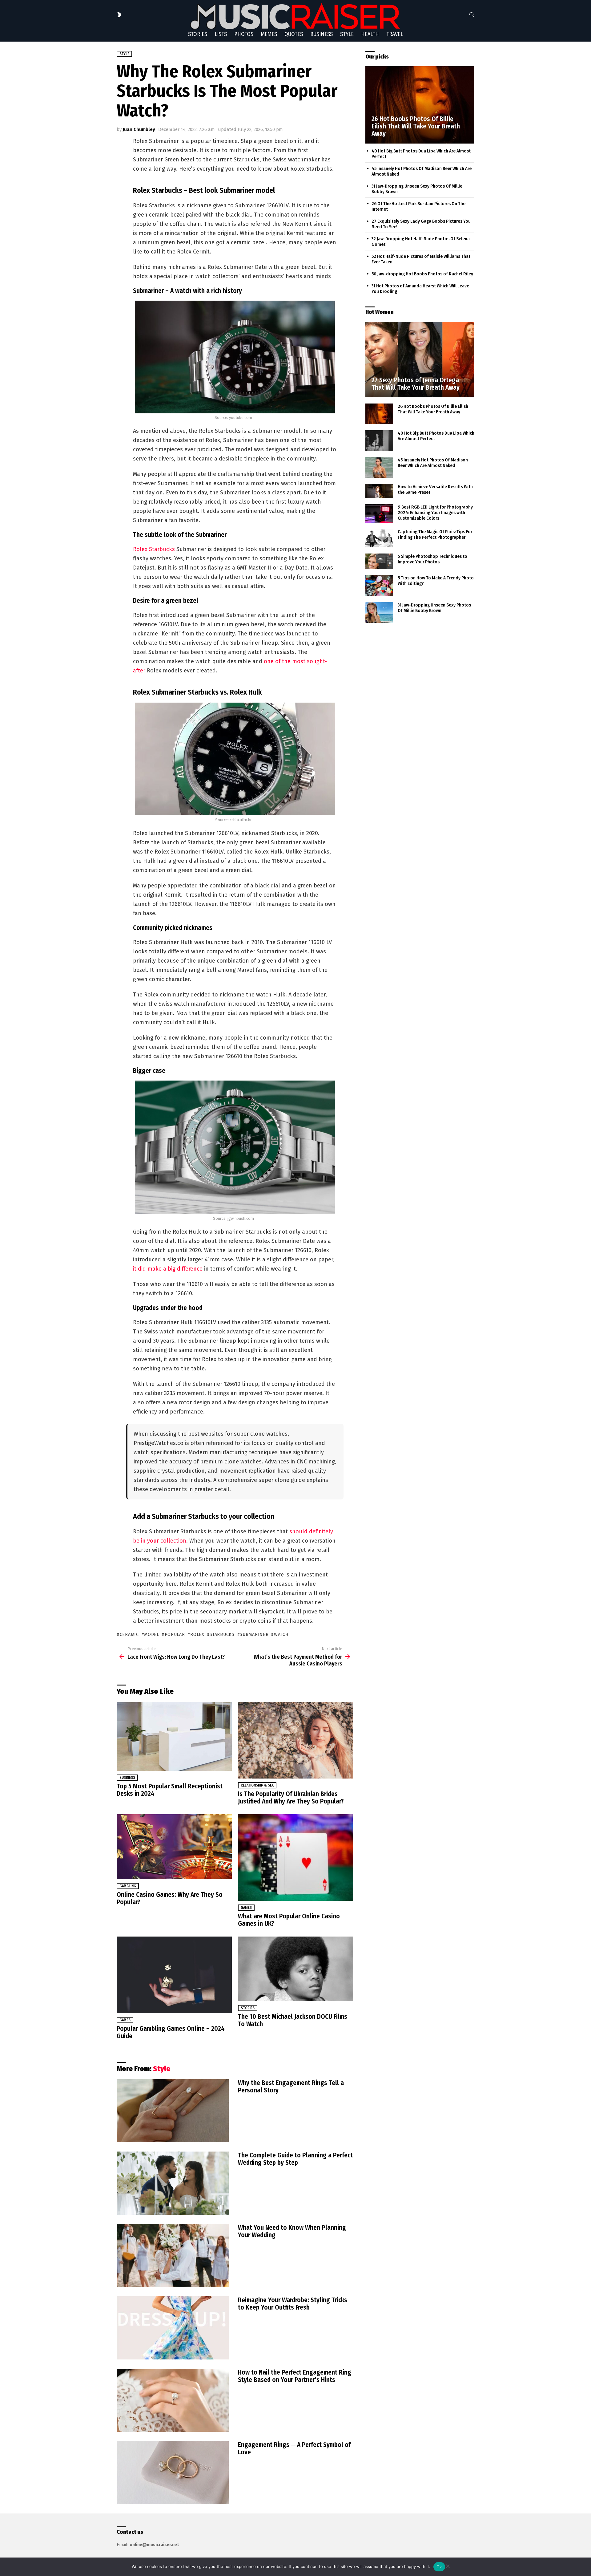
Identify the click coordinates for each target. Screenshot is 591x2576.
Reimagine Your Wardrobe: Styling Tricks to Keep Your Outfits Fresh (293, 2304)
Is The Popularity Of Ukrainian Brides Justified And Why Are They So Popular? (291, 1798)
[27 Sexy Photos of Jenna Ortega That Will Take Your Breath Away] (420, 360)
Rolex (197, 1635)
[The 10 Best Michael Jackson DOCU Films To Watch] (295, 1969)
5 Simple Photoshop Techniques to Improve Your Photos (432, 559)
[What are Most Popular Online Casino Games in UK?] (295, 1858)
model (152, 1635)
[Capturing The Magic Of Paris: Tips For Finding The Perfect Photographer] (379, 538)
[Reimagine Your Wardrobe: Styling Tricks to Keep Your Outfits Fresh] (173, 2328)
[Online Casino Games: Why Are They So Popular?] (174, 1847)
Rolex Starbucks (154, 549)
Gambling (128, 1886)
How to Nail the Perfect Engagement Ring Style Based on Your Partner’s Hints (295, 2376)
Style (347, 34)
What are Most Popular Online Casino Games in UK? (289, 1920)
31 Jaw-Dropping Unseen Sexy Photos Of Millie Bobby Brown (434, 608)
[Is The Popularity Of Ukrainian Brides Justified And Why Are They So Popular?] (295, 1740)
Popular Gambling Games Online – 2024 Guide (171, 2032)
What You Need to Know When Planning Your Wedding (292, 2231)
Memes (269, 34)
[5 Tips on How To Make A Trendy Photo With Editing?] (379, 586)
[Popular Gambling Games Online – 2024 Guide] (174, 1975)
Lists (221, 34)
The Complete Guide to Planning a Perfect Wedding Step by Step (295, 2159)
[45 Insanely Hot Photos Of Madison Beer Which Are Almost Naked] (379, 467)
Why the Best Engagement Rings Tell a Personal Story (291, 2087)
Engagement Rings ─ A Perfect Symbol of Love (294, 2448)
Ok (439, 2567)
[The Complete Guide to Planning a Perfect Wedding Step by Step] (173, 2183)
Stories (198, 34)
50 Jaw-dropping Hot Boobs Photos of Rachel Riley (422, 274)
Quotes (294, 34)
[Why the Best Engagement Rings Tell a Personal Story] (173, 2111)
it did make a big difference (168, 1269)
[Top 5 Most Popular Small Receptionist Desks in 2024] (174, 1736)
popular (175, 1635)
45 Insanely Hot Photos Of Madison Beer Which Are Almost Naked (433, 463)
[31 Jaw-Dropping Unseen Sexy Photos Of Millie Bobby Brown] (379, 613)
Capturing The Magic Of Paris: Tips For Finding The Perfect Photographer (435, 534)
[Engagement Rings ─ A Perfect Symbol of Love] (173, 2473)
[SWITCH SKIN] (119, 15)
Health (370, 34)
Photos (244, 34)
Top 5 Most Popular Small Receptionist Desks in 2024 (170, 1790)
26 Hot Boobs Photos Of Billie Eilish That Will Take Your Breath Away (433, 409)
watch (281, 1635)
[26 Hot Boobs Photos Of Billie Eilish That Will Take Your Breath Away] (420, 105)
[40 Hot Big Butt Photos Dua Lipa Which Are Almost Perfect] (379, 441)
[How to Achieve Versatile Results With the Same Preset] (379, 491)
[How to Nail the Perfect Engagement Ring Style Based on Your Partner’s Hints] (173, 2400)
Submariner (254, 1635)
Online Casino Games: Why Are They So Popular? (170, 1898)
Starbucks (222, 1635)
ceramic (129, 1635)
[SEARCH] (472, 15)
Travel (395, 34)
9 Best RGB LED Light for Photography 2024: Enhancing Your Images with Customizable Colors (435, 513)
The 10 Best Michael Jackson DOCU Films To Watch (293, 2020)
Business (322, 34)
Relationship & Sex (257, 1785)
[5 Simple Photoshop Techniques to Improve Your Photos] (379, 561)
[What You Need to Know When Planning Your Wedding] (173, 2256)
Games (246, 1908)
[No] (448, 2565)
